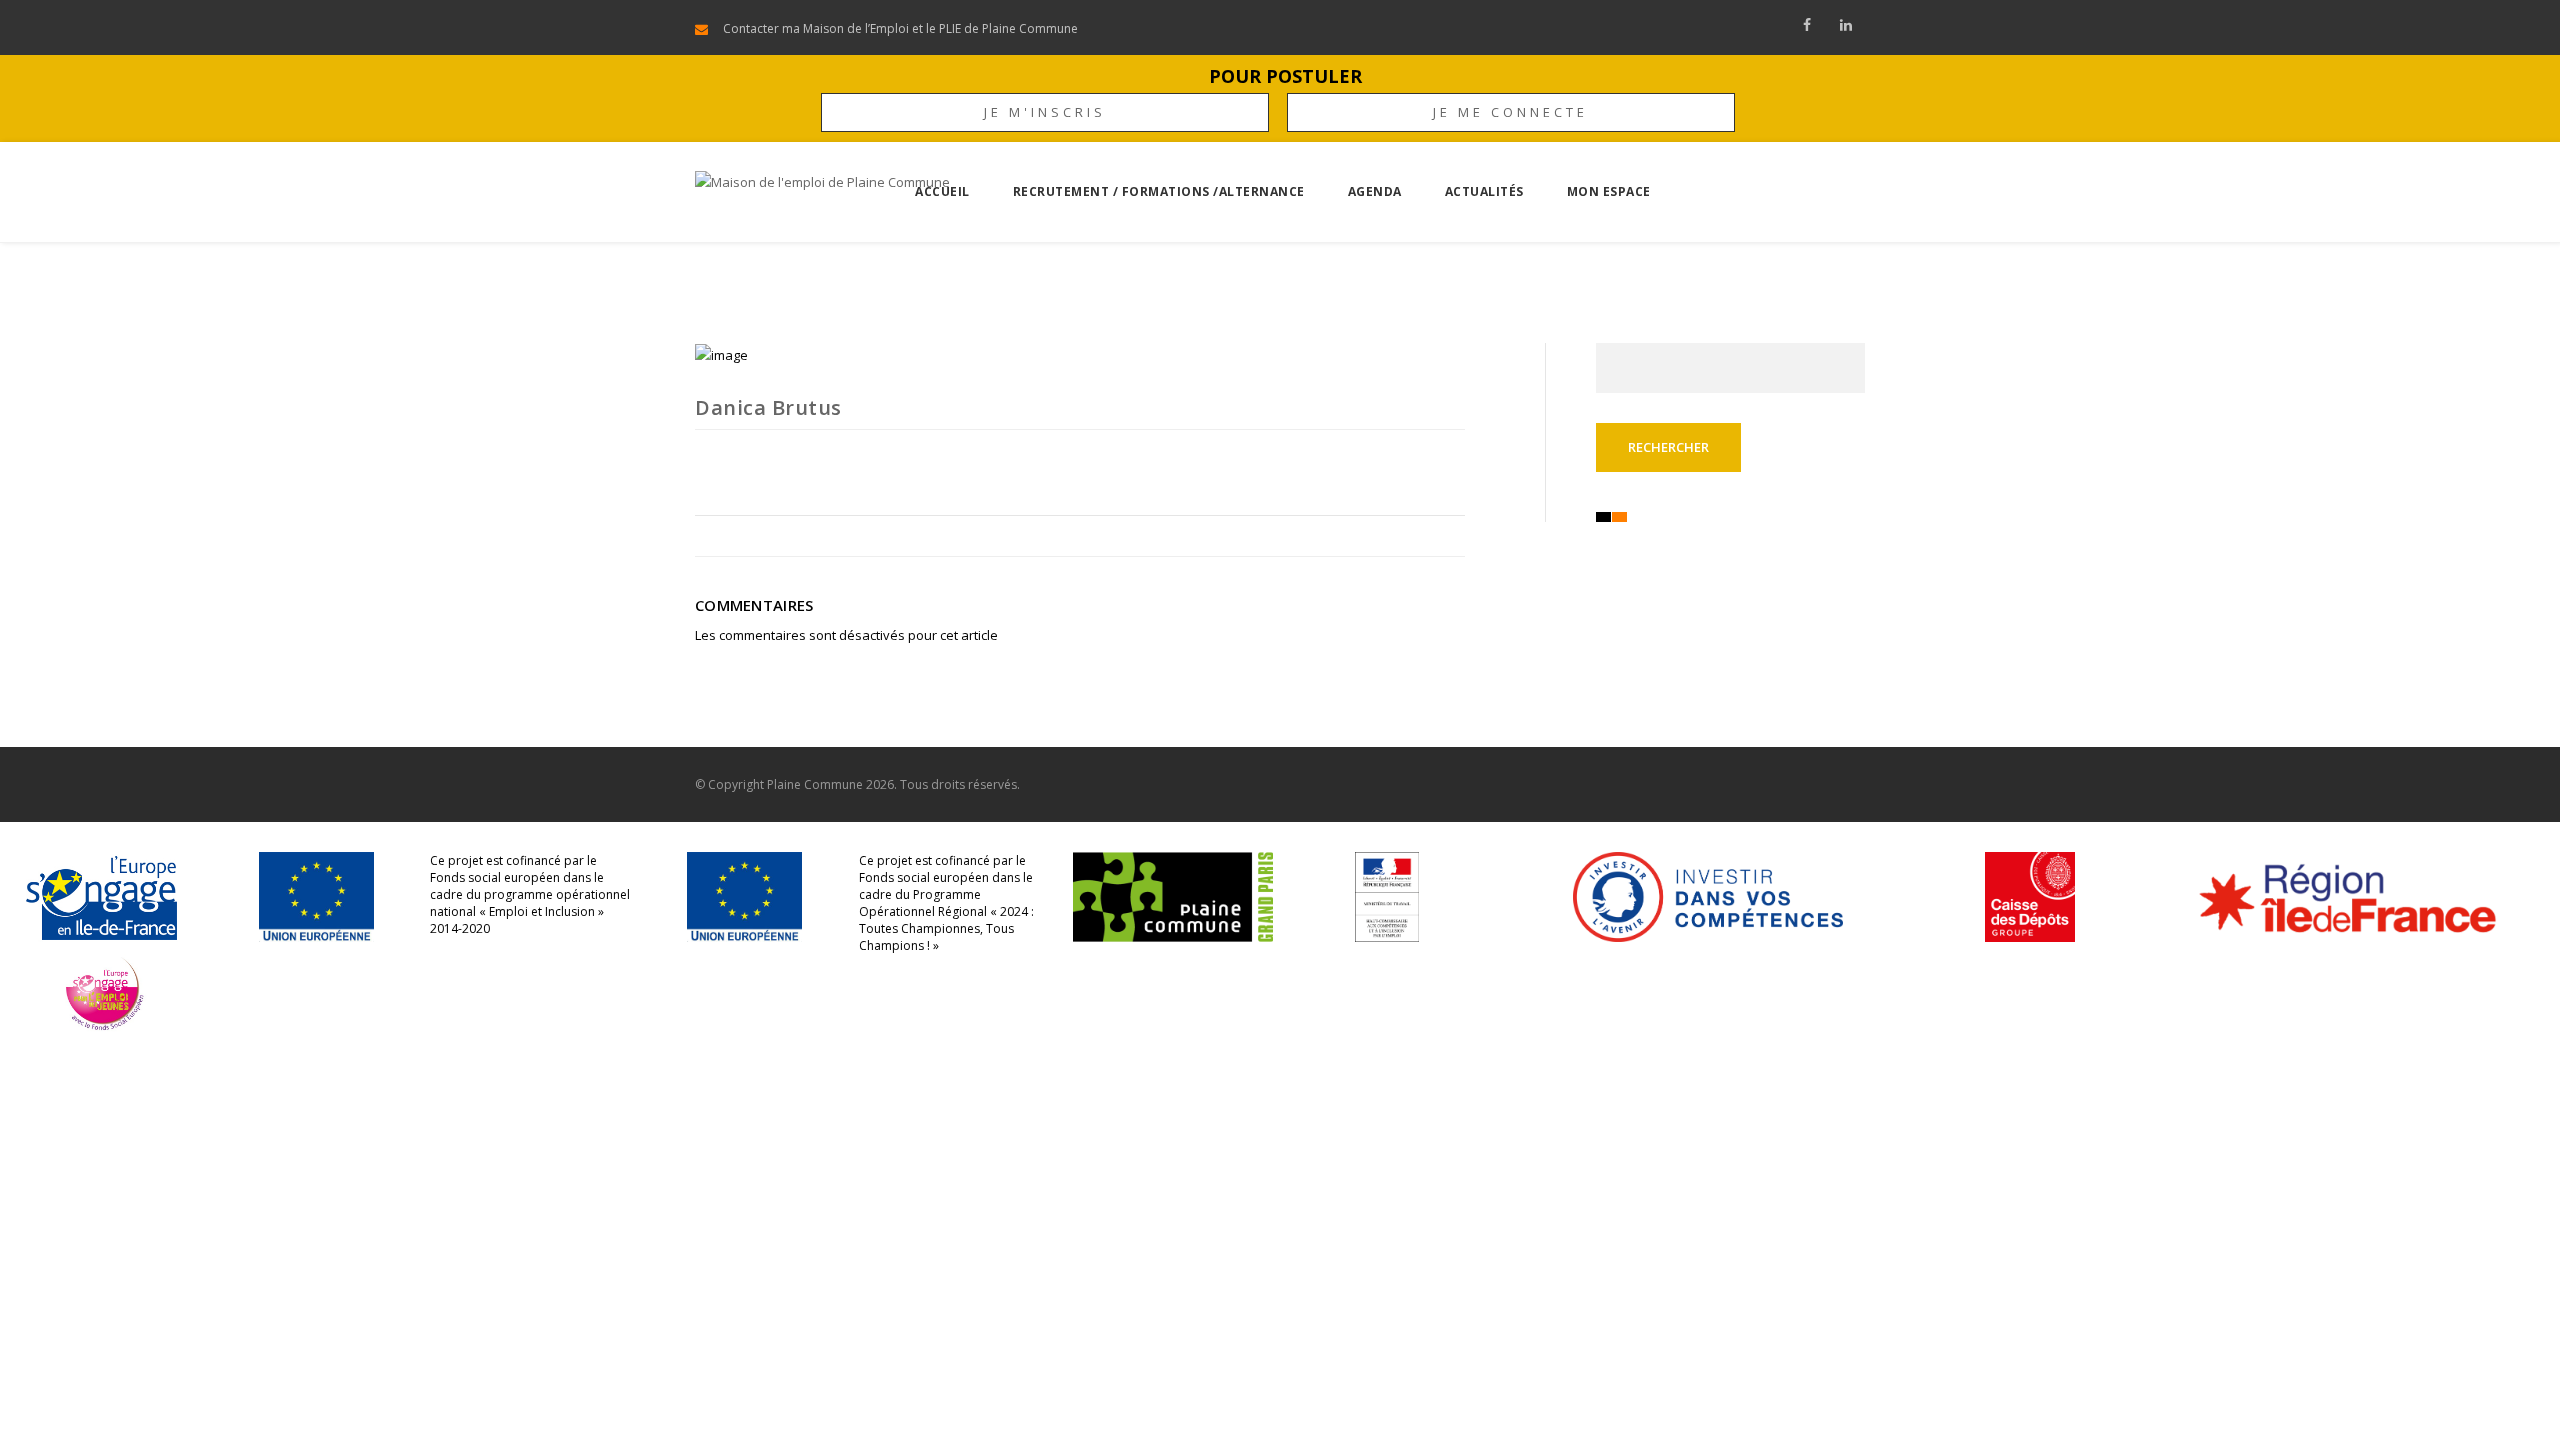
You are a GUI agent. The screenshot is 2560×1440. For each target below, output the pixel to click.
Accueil (942, 191)
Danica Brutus (768, 407)
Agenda (1375, 191)
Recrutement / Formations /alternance (1159, 191)
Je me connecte (1510, 112)
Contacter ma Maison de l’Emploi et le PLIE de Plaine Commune (900, 28)
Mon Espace (1609, 191)
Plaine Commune (815, 784)
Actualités (1484, 191)
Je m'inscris (1045, 112)
